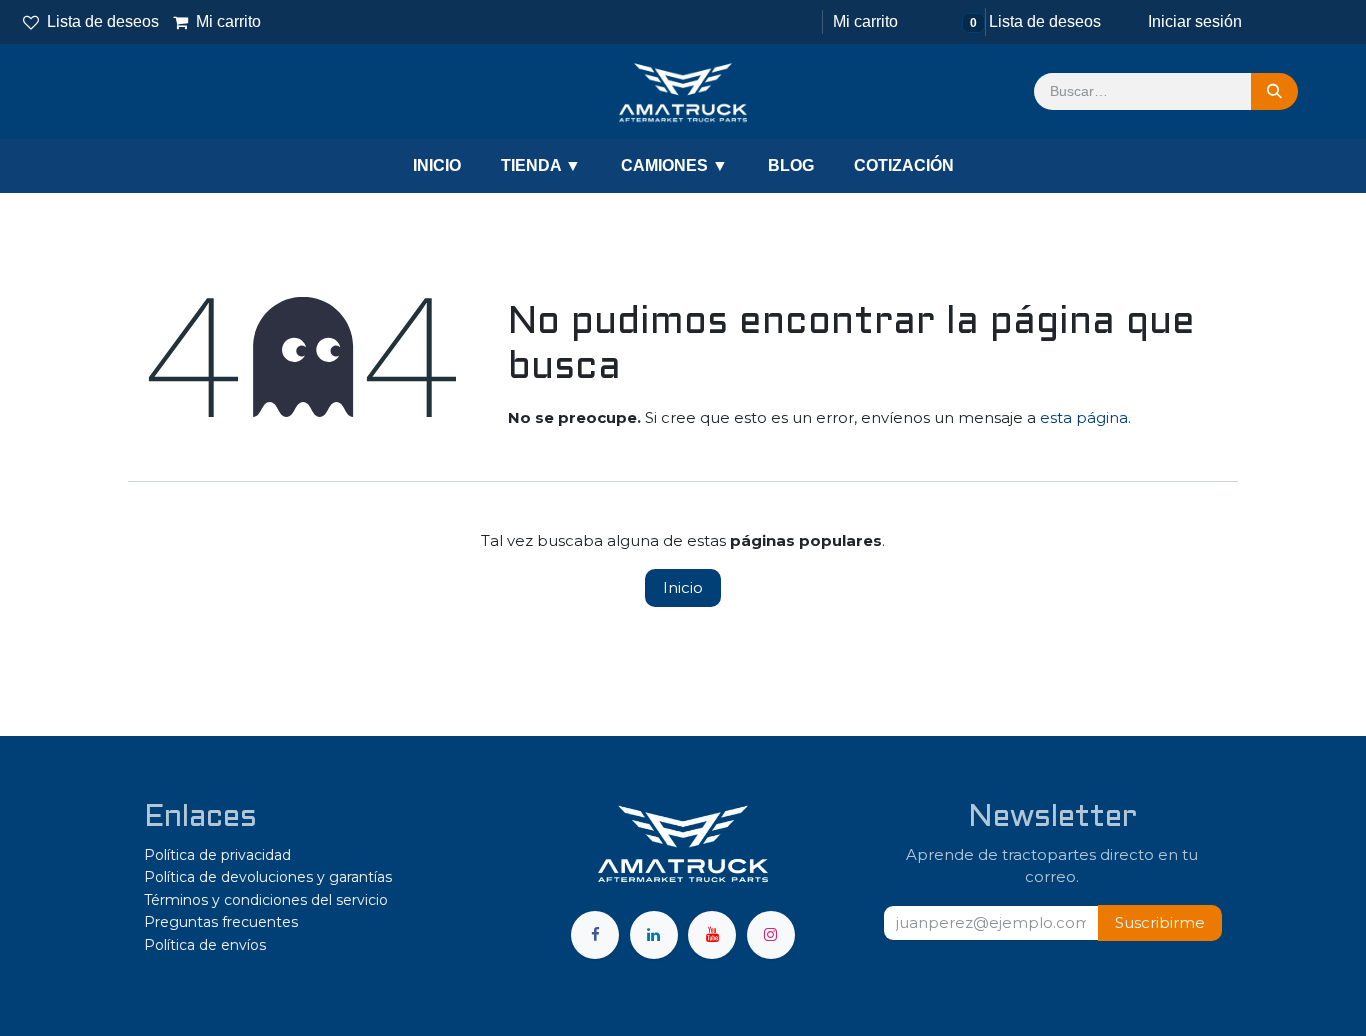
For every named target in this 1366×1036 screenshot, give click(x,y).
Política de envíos (205, 945)
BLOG (791, 165)
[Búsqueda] (1274, 92)
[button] (1160, 923)
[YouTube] (712, 935)
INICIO (437, 165)
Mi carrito (218, 21)
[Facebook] (595, 935)
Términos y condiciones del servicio (266, 900)
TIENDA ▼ (541, 165)
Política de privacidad (217, 855)
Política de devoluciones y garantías (268, 877)
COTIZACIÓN (904, 165)
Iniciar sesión (1195, 21)
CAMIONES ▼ (674, 165)
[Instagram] (771, 935)
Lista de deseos (103, 21)
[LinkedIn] (654, 935)
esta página (1084, 417)
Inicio (683, 587)
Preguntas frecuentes (221, 922)
